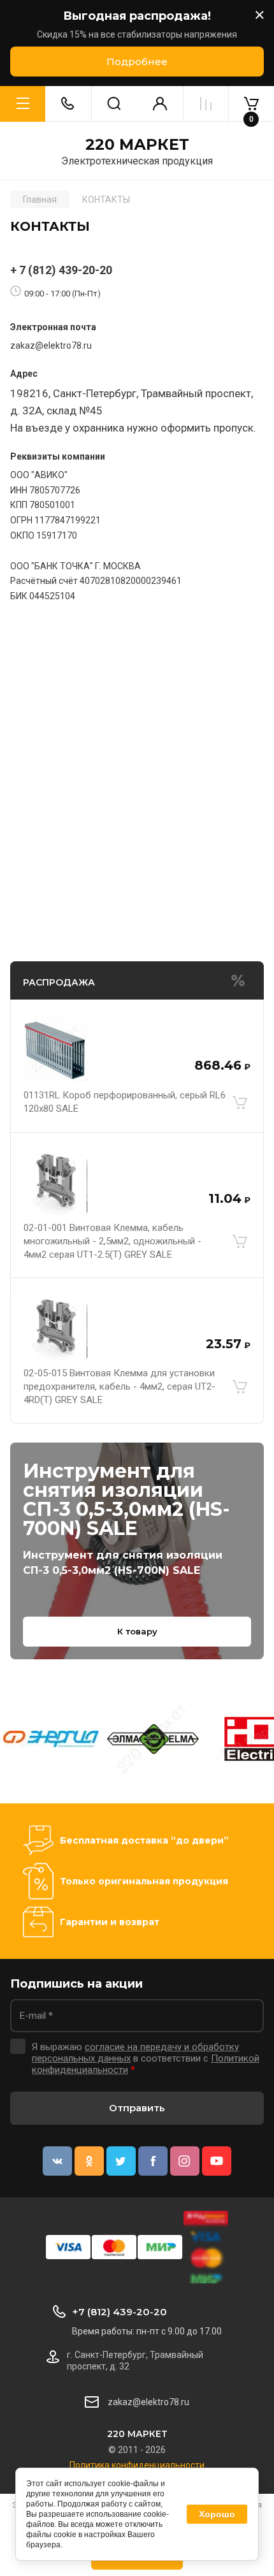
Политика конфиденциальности (137, 2465)
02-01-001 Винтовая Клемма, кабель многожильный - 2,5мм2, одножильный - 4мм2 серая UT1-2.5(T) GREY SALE (112, 1241)
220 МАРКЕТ (137, 145)
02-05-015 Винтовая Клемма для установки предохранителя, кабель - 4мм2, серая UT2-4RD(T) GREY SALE (119, 1386)
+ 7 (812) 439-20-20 (61, 270)
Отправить (137, 2108)
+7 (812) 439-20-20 (119, 2312)
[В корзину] (240, 1102)
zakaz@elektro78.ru (51, 346)
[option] (51, 1739)
